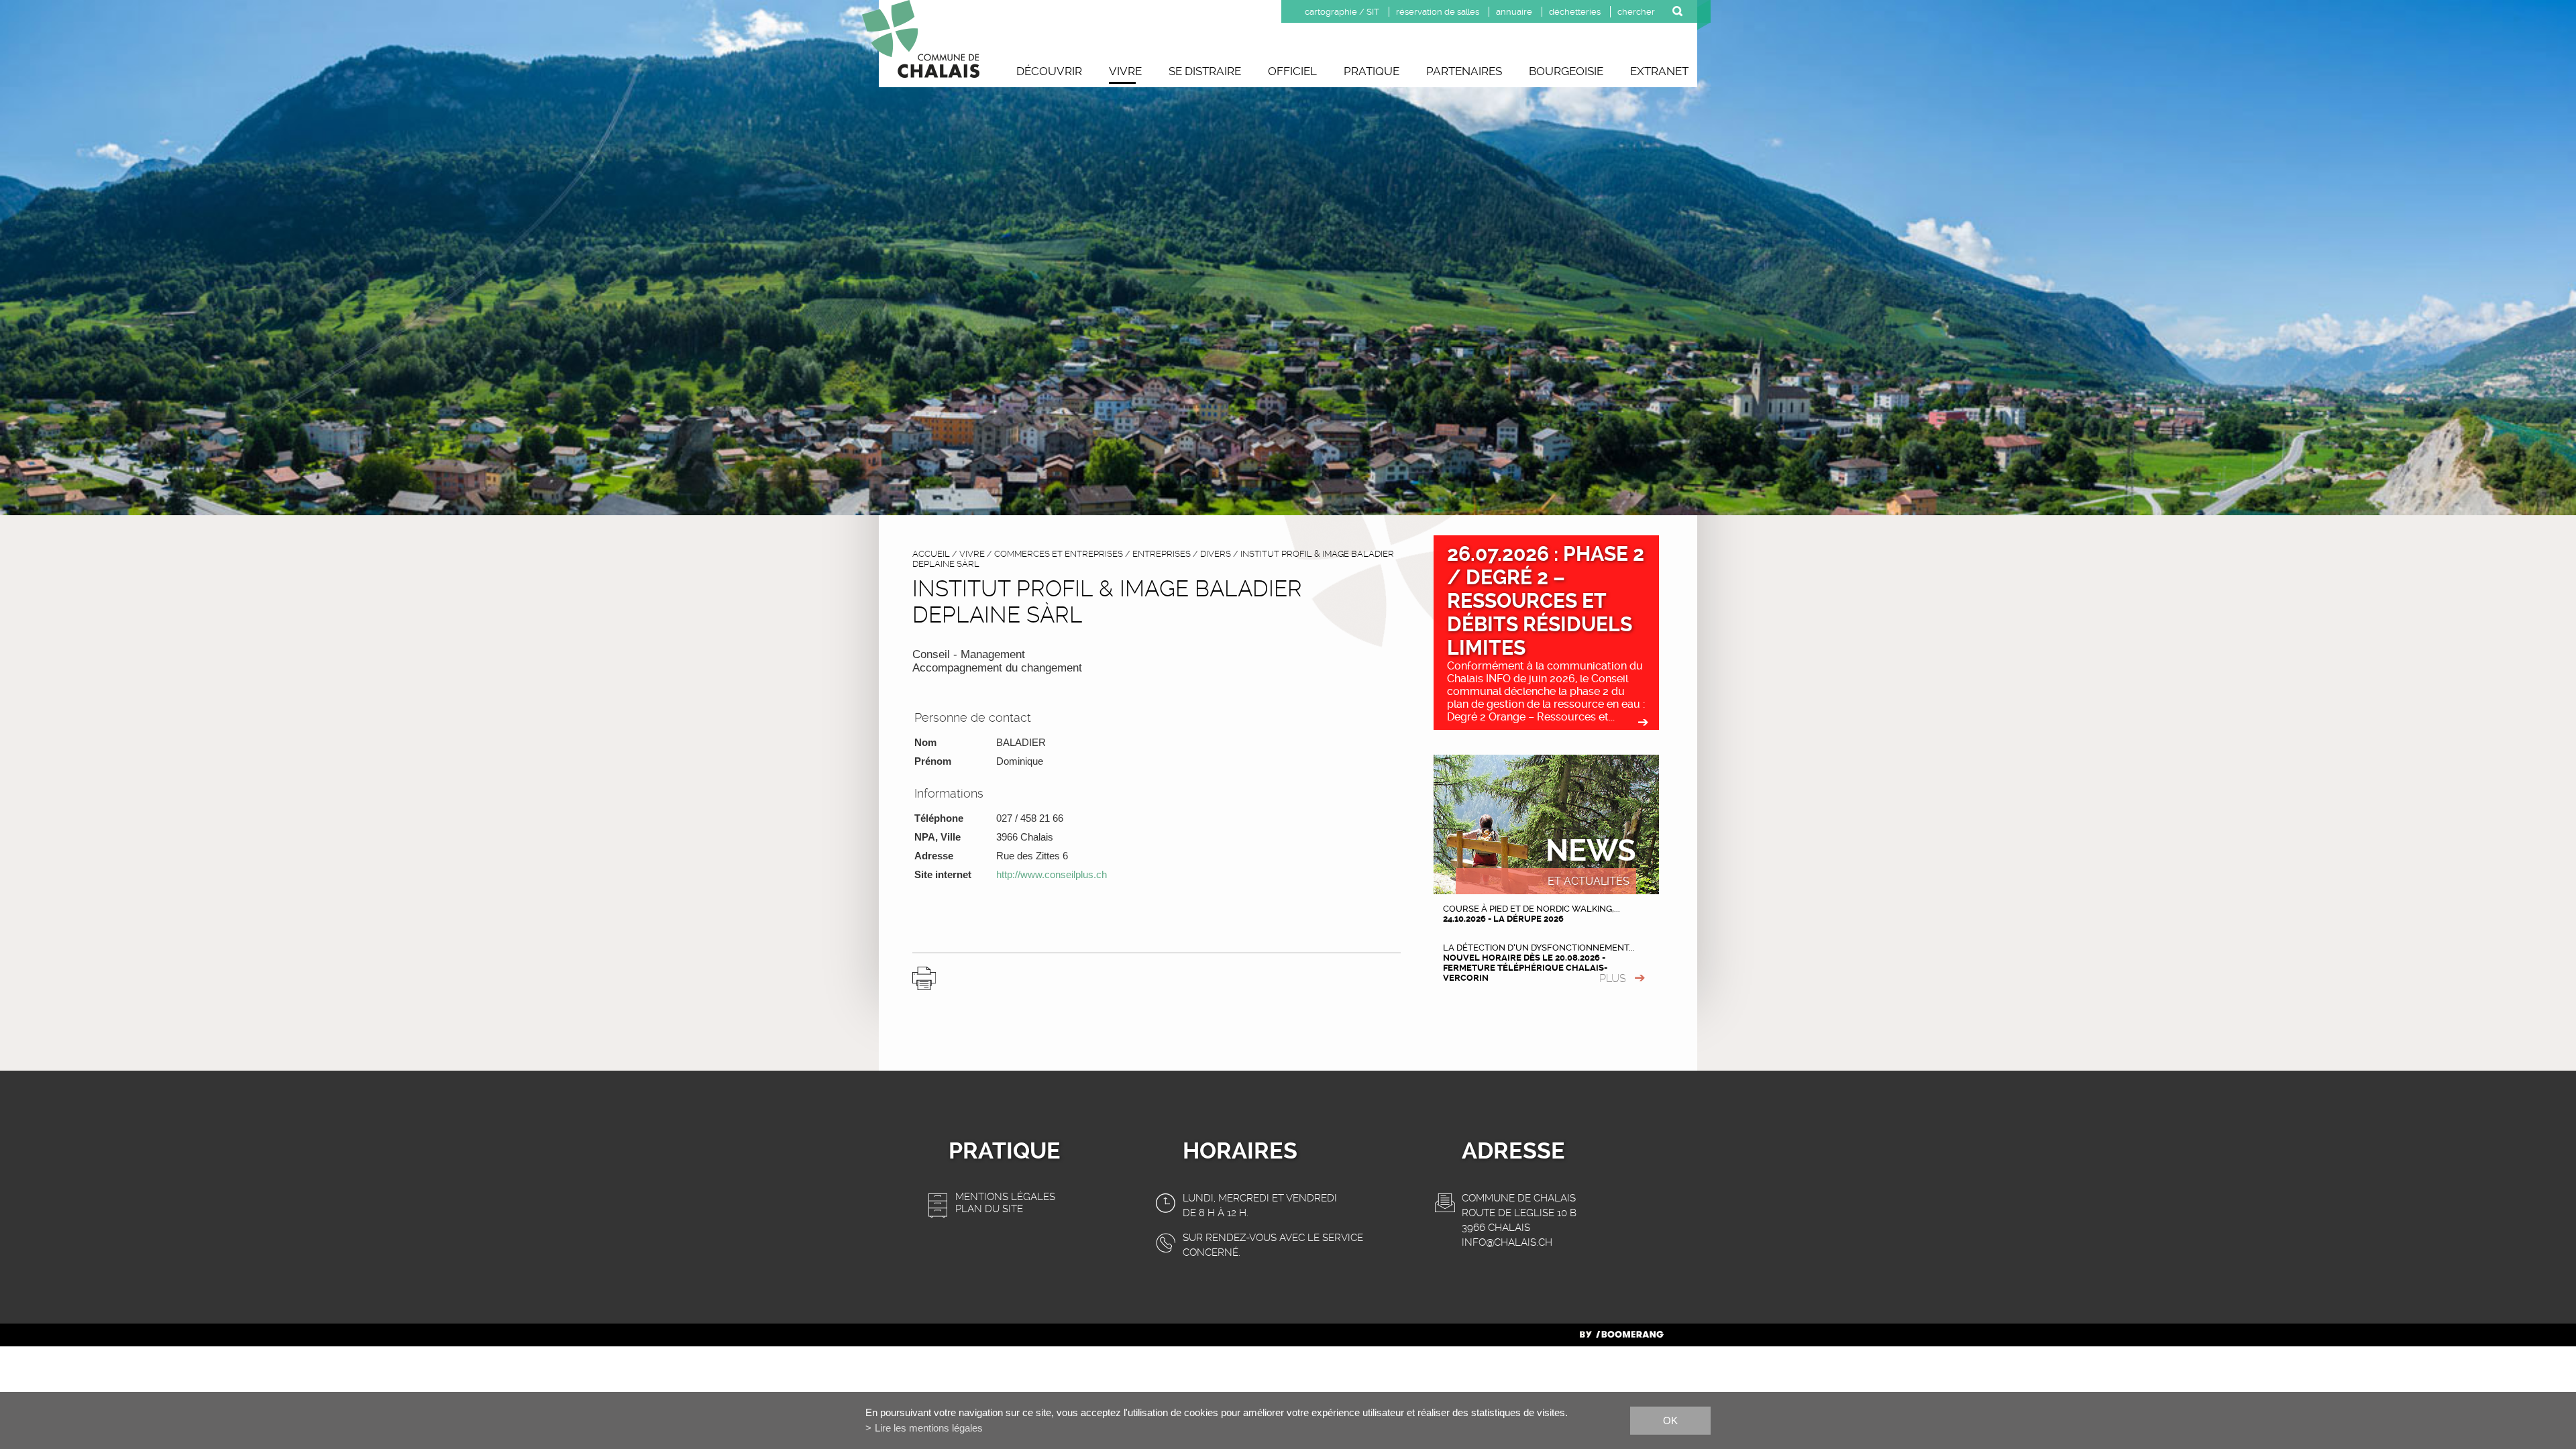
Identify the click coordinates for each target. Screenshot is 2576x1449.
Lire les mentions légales (929, 1428)
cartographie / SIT (1342, 12)
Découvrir (1049, 71)
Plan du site (989, 1209)
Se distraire (1205, 71)
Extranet (1659, 71)
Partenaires (1464, 71)
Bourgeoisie (1566, 71)
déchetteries (1575, 12)
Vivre (1125, 71)
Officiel (1292, 71)
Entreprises (1162, 554)
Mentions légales (1005, 1197)
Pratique (1372, 71)
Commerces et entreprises (1059, 554)
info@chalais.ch (1507, 1242)
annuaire (1514, 12)
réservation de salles (1438, 12)
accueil (931, 554)
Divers (1216, 554)
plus (1613, 978)
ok (1670, 1420)
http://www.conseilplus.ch (1052, 874)
